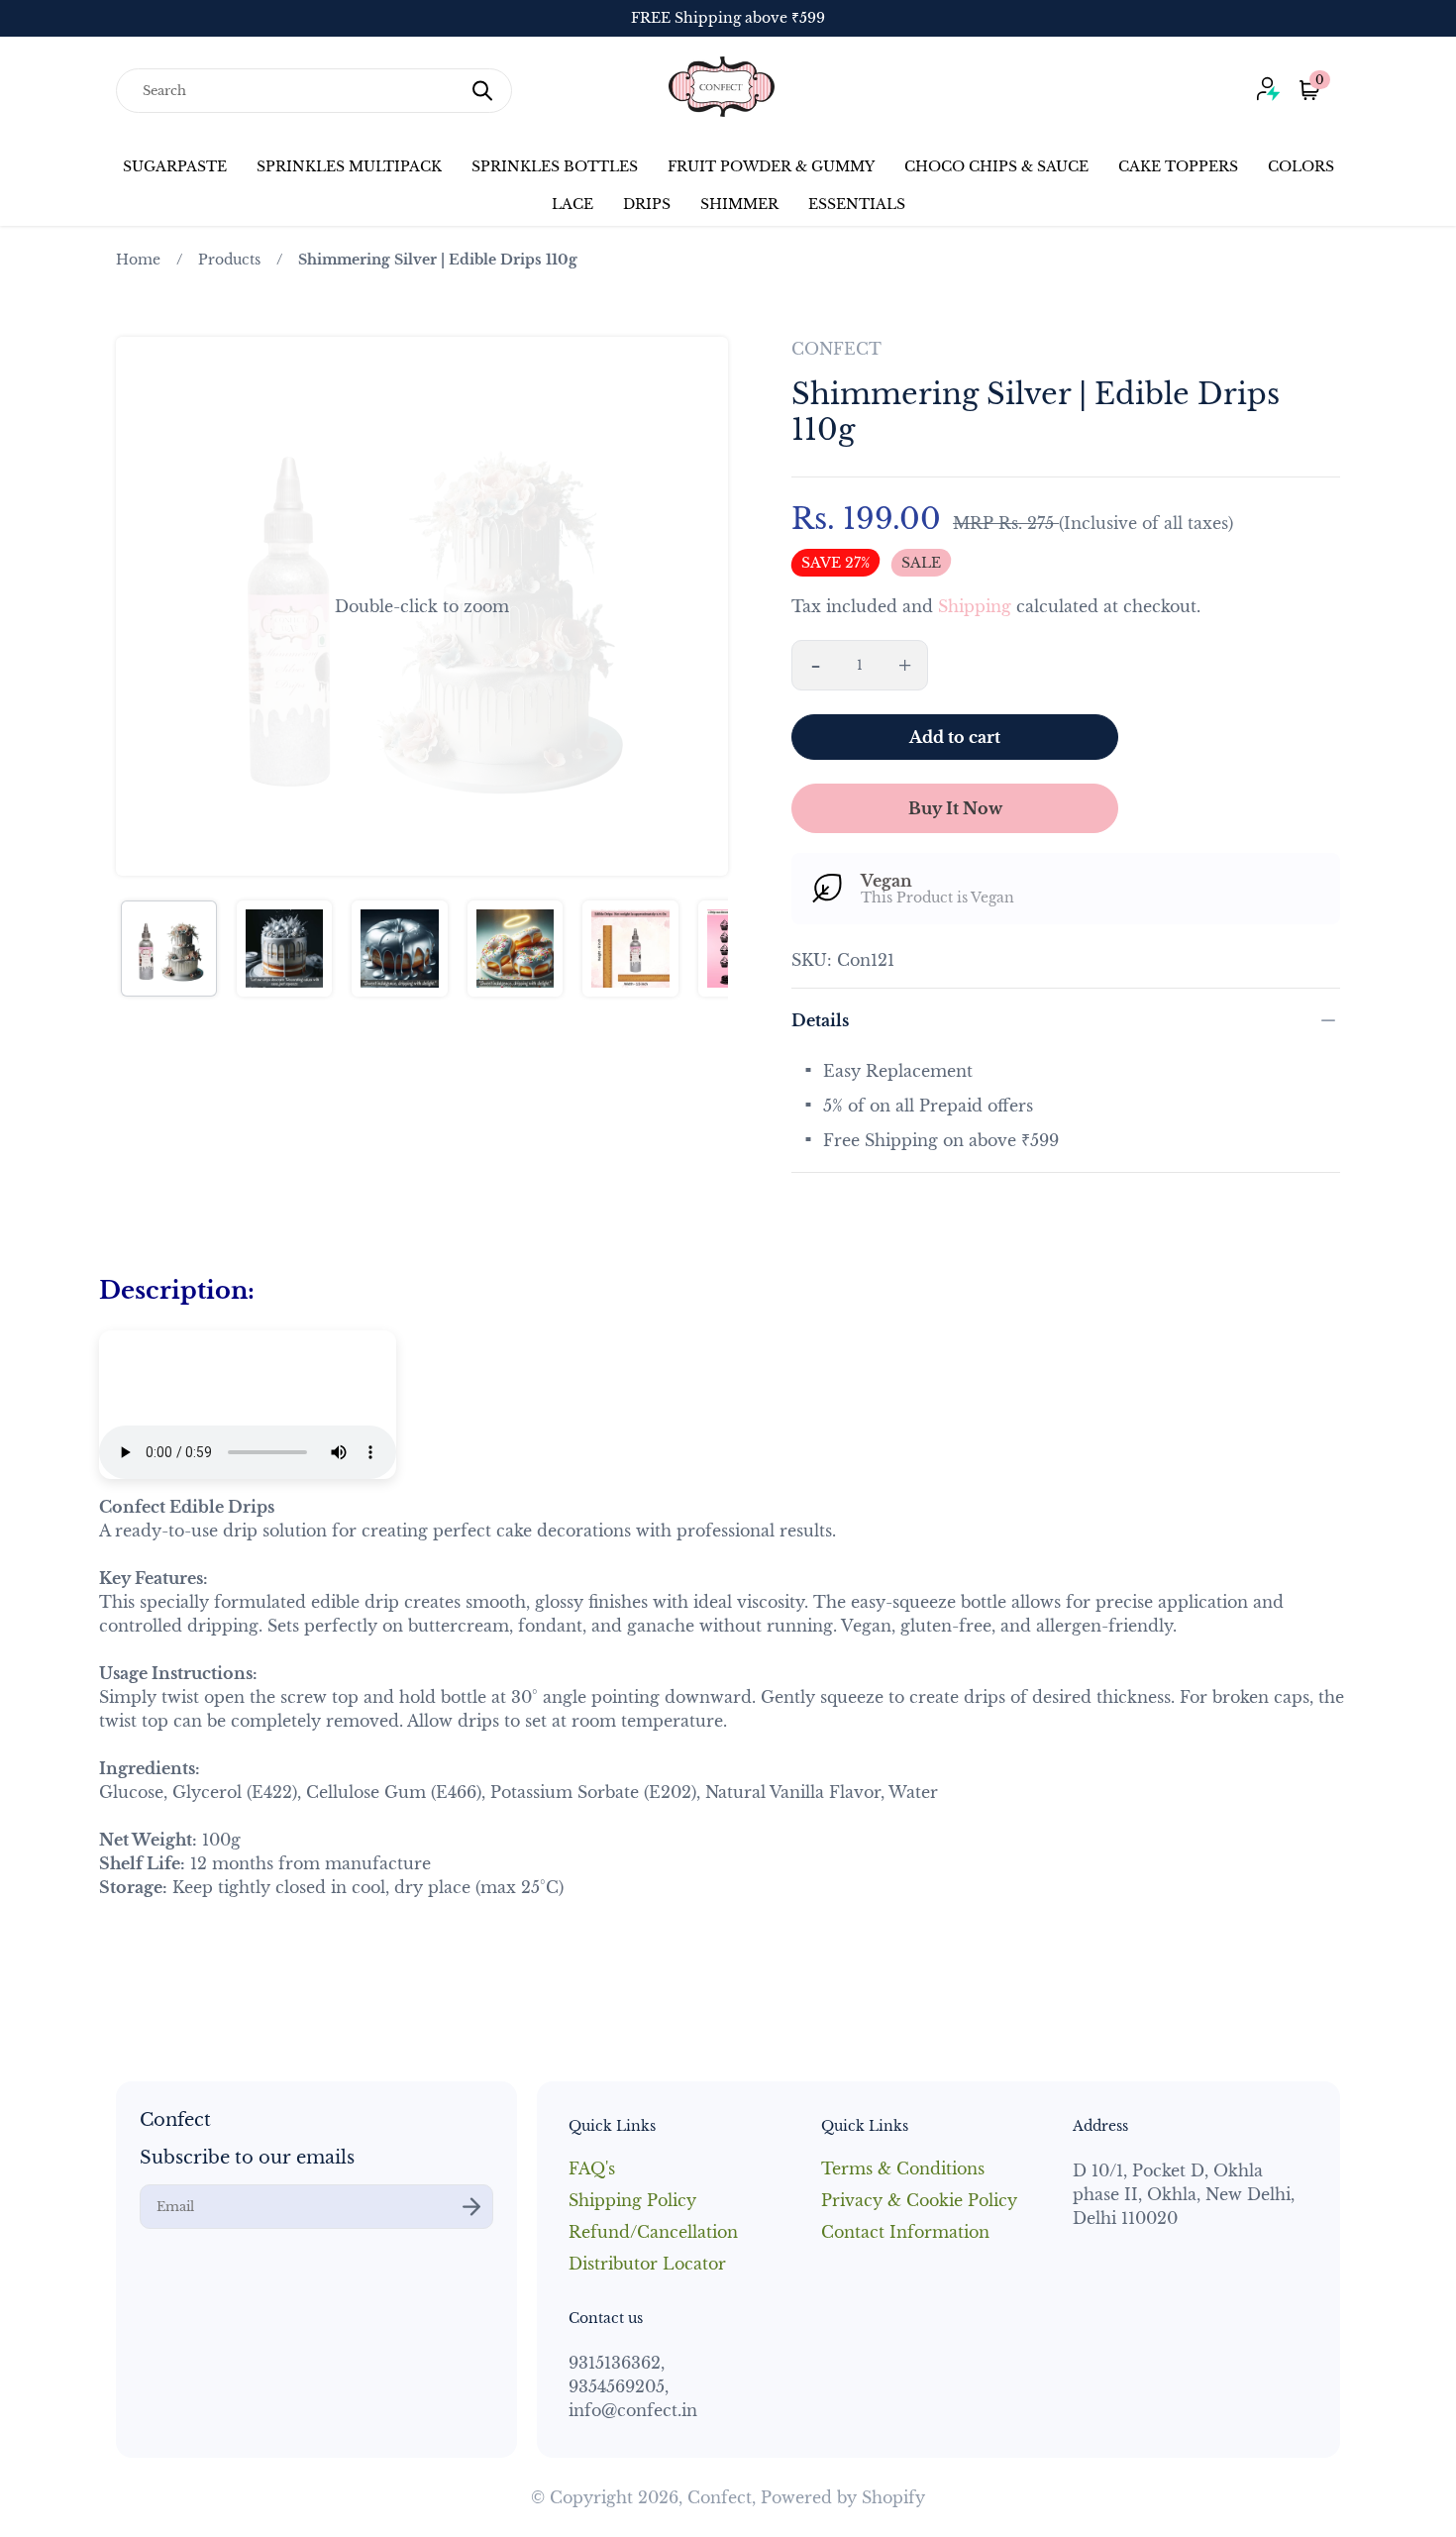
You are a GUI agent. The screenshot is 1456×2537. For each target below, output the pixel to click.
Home (138, 260)
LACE (572, 204)
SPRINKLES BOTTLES (555, 166)
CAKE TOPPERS (1178, 166)
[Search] (482, 91)
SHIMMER (739, 204)
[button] (422, 606)
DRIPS (647, 204)
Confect (720, 2497)
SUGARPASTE (175, 166)
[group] (169, 949)
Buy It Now (955, 808)
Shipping (975, 606)
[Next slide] (700, 606)
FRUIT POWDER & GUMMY (771, 166)
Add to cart (955, 737)
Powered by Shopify (843, 2497)
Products (229, 260)
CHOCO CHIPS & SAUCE (996, 166)
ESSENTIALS (857, 204)
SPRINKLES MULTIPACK (349, 166)
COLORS (1301, 166)
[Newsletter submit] (471, 2207)
